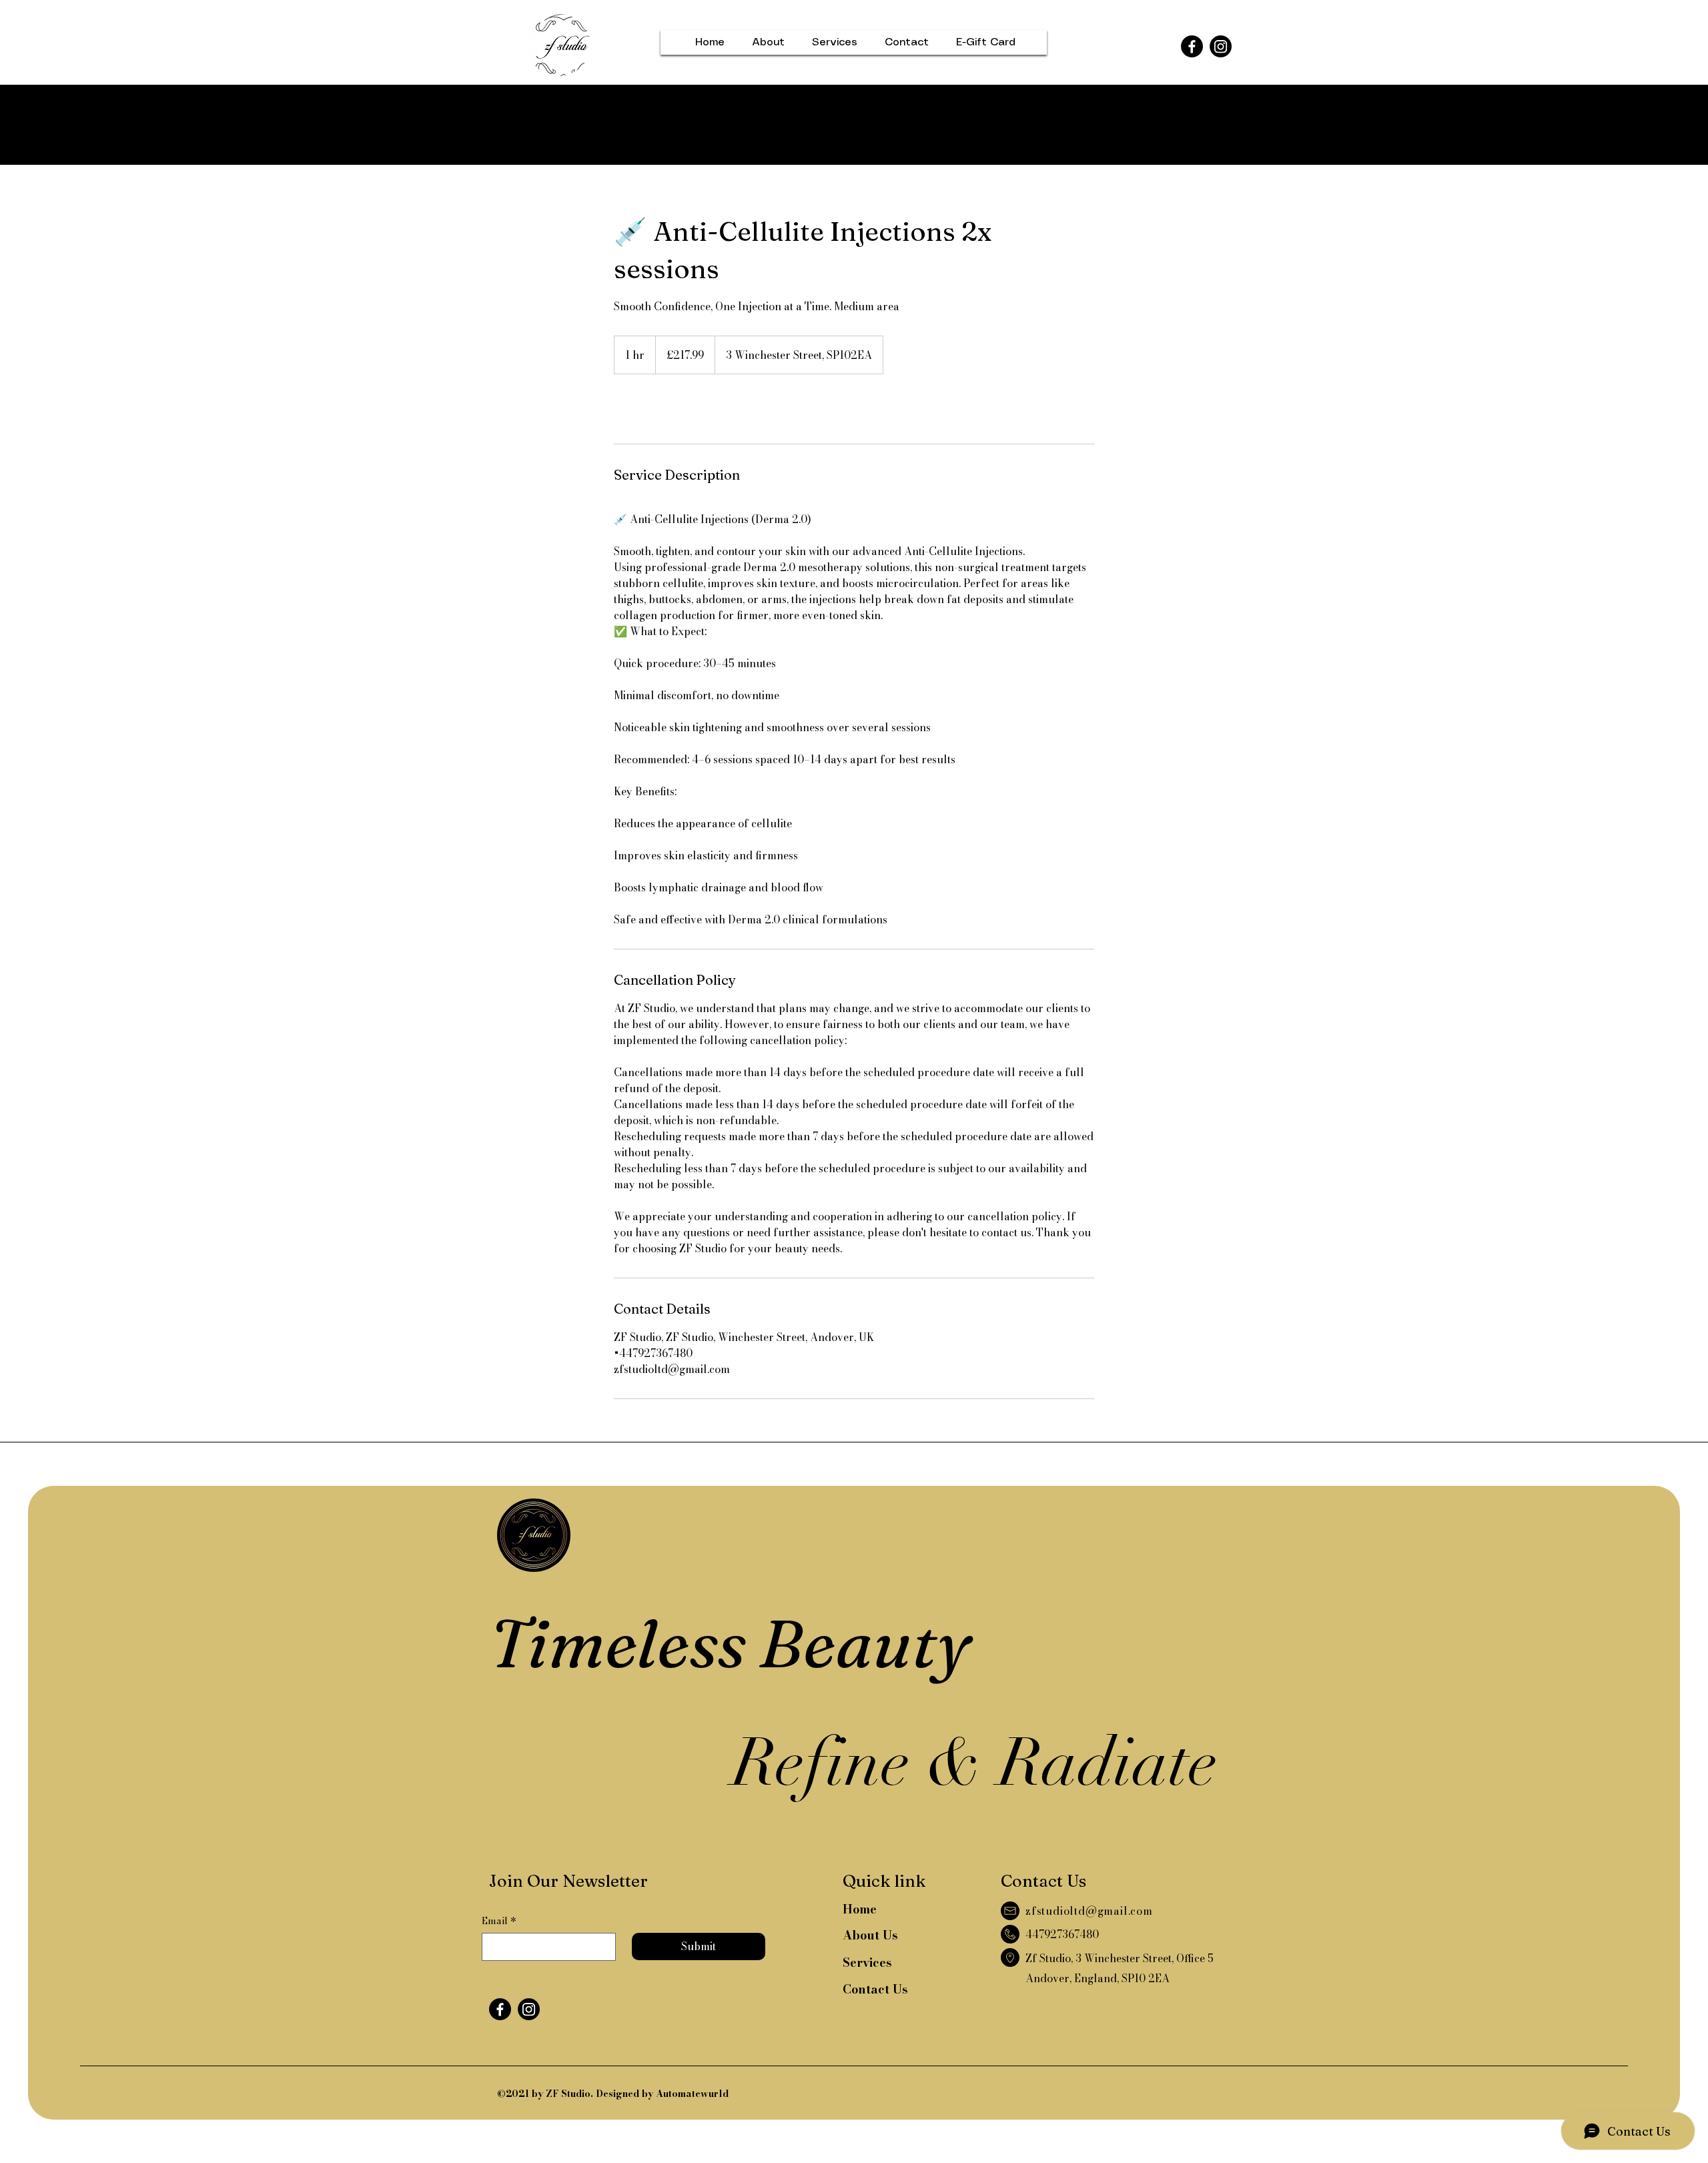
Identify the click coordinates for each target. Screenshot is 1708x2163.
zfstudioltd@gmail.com (1089, 1911)
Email (499, 1921)
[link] (658, 409)
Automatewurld (692, 2094)
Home (860, 1909)
